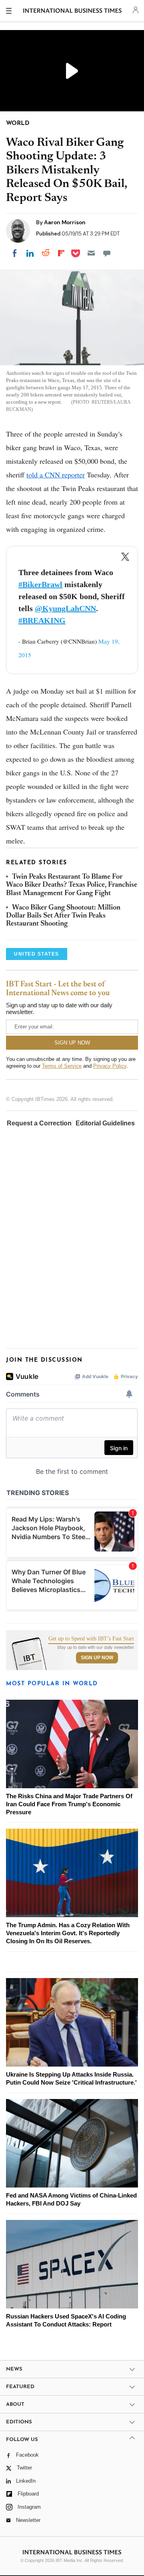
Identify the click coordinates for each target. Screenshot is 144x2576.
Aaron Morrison (65, 222)
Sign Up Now (97, 1658)
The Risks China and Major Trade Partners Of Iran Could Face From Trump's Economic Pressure (69, 1804)
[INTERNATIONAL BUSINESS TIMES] (73, 12)
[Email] (91, 253)
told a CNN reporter (56, 475)
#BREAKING (42, 620)
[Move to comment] (107, 253)
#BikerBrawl (40, 584)
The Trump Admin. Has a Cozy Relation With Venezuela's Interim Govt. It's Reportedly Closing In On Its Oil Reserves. (68, 1933)
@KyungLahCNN (65, 608)
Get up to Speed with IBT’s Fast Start (91, 1639)
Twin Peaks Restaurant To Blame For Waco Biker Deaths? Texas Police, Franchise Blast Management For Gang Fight (72, 885)
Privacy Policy (110, 1066)
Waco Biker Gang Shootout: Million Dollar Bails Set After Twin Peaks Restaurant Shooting (63, 916)
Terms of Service (62, 1066)
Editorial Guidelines (105, 1123)
